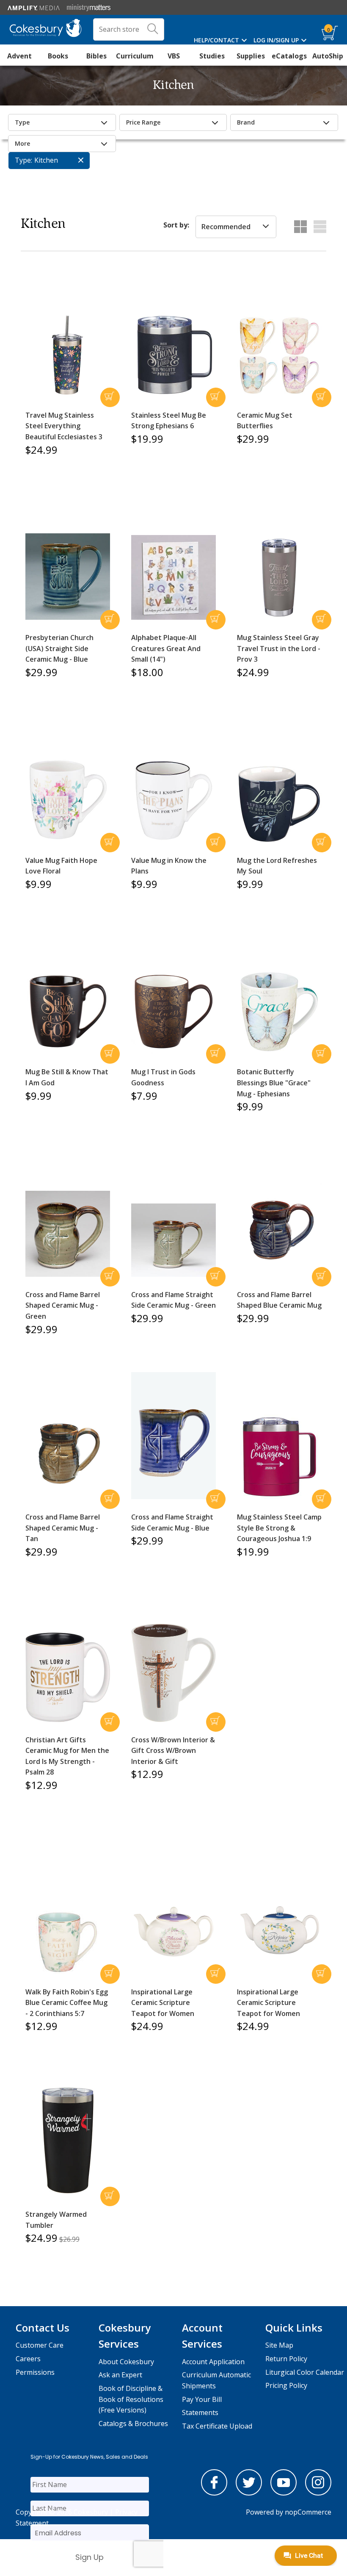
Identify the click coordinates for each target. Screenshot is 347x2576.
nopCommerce (308, 2512)
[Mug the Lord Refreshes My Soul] (279, 804)
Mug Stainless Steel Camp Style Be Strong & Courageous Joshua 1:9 (279, 1528)
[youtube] (284, 2493)
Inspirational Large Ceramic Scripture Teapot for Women (163, 2003)
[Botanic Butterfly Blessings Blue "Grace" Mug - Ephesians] (279, 1012)
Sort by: (176, 225)
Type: (23, 160)
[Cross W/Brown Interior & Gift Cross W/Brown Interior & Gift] (173, 1673)
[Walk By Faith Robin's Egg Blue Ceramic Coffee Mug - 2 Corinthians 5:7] (68, 1942)
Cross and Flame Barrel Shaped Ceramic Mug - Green (63, 1305)
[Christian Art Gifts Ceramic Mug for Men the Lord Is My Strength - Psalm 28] (68, 1677)
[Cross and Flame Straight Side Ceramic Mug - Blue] (173, 1436)
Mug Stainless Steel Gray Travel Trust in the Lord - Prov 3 (279, 648)
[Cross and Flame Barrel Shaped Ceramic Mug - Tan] (68, 1450)
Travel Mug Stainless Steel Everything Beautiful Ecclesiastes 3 (64, 426)
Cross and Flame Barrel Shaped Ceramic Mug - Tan (63, 1528)
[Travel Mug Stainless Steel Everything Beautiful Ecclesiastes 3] (68, 355)
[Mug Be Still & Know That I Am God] (68, 1012)
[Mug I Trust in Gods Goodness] (173, 1012)
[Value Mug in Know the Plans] (173, 800)
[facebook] (214, 2493)
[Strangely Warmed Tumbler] (68, 2140)
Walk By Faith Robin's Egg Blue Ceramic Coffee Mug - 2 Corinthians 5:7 (67, 2003)
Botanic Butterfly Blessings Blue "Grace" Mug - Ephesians (274, 1083)
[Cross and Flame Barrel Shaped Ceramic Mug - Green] (68, 1234)
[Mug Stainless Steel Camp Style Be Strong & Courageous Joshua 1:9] (279, 1457)
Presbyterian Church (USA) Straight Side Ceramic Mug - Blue (59, 648)
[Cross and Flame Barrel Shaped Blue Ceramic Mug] (279, 1230)
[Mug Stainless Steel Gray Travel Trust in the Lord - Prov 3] (279, 577)
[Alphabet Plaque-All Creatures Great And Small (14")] (173, 577)
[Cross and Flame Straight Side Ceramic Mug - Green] (173, 1240)
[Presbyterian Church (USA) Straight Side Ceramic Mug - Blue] (68, 577)
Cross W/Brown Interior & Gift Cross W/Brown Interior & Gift (173, 1751)
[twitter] (249, 2493)
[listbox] (236, 227)
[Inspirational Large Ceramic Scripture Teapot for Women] (173, 1932)
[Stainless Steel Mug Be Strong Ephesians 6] (173, 355)
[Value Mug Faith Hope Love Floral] (68, 800)
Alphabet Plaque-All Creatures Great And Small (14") (166, 648)
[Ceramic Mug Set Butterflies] (279, 355)
